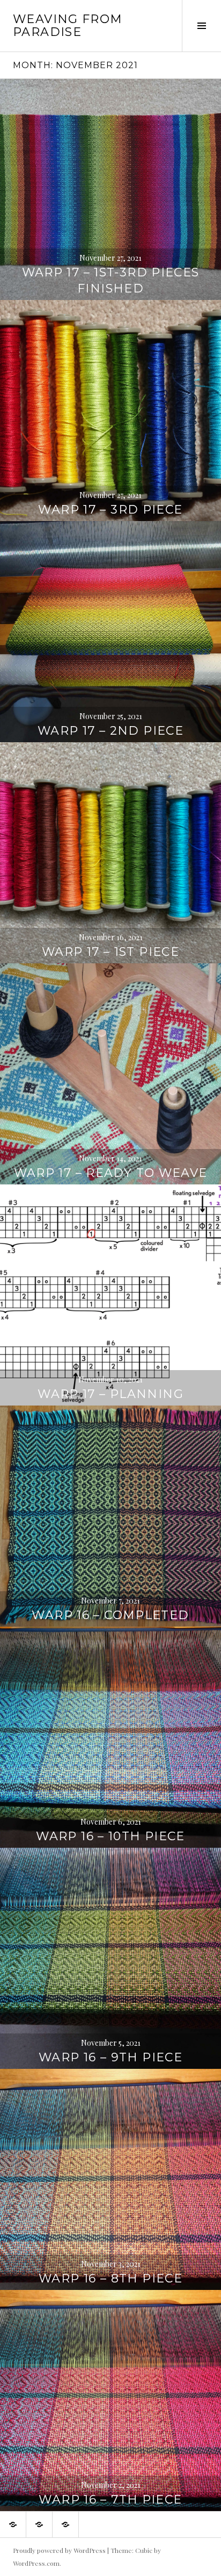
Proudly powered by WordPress (59, 2550)
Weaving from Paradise (68, 25)
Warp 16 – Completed (110, 1615)
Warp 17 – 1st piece (110, 952)
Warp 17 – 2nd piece (110, 731)
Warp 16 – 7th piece (110, 2500)
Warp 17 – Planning (110, 1394)
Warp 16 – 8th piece (110, 2278)
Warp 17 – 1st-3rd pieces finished (111, 280)
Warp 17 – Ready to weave (111, 1173)
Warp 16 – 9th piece (110, 2057)
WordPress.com (36, 2563)
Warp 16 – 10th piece (110, 1836)
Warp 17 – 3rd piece (110, 510)
